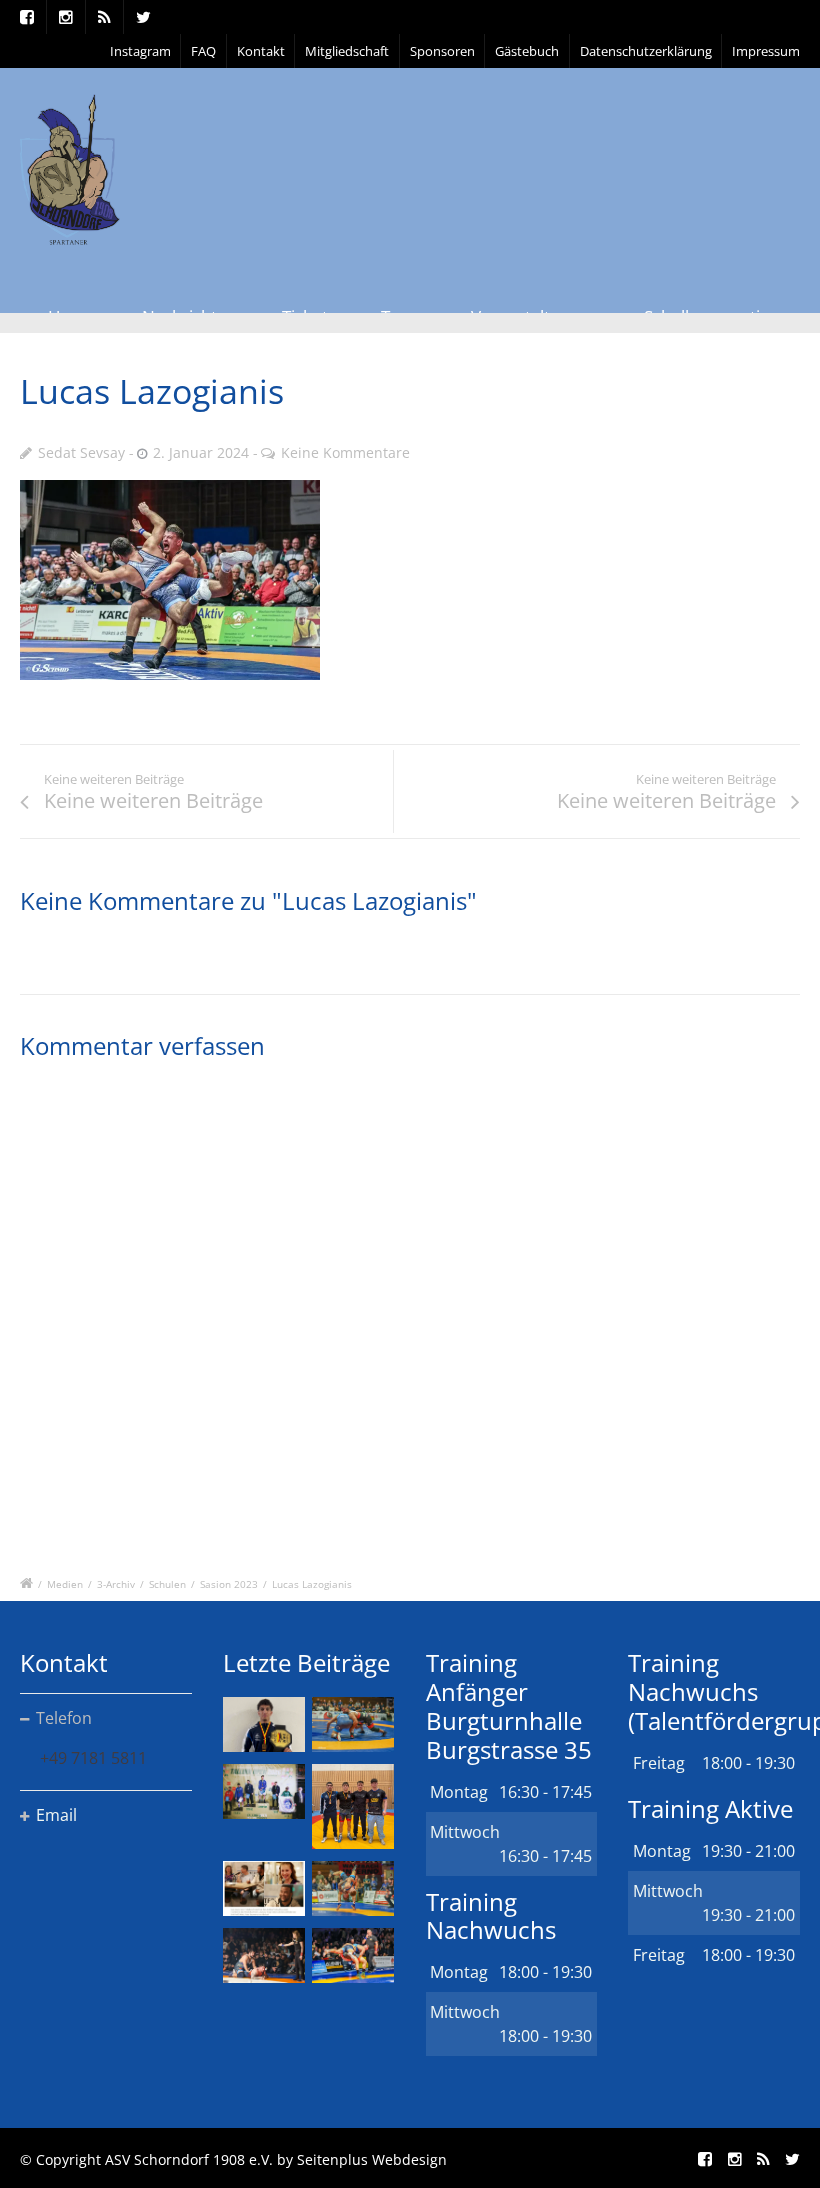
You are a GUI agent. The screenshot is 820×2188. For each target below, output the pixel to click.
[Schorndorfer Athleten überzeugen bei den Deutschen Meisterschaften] (264, 1724)
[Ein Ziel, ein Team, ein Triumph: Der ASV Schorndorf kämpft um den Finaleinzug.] (353, 1955)
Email (56, 1815)
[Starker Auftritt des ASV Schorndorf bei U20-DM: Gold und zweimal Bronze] (353, 1806)
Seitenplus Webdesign (372, 2159)
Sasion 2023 (229, 1584)
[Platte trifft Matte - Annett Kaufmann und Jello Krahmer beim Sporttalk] (264, 1888)
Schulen (167, 1584)
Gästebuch (527, 51)
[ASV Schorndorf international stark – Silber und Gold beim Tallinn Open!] (264, 1791)
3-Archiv (116, 1584)
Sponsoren (442, 51)
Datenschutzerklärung (646, 51)
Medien (65, 1584)
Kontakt (261, 51)
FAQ (203, 51)
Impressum (766, 51)
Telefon (64, 1718)
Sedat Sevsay (81, 452)
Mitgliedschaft (347, 51)
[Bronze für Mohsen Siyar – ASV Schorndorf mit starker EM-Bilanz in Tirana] (353, 1724)
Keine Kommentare (345, 452)
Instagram (140, 51)
